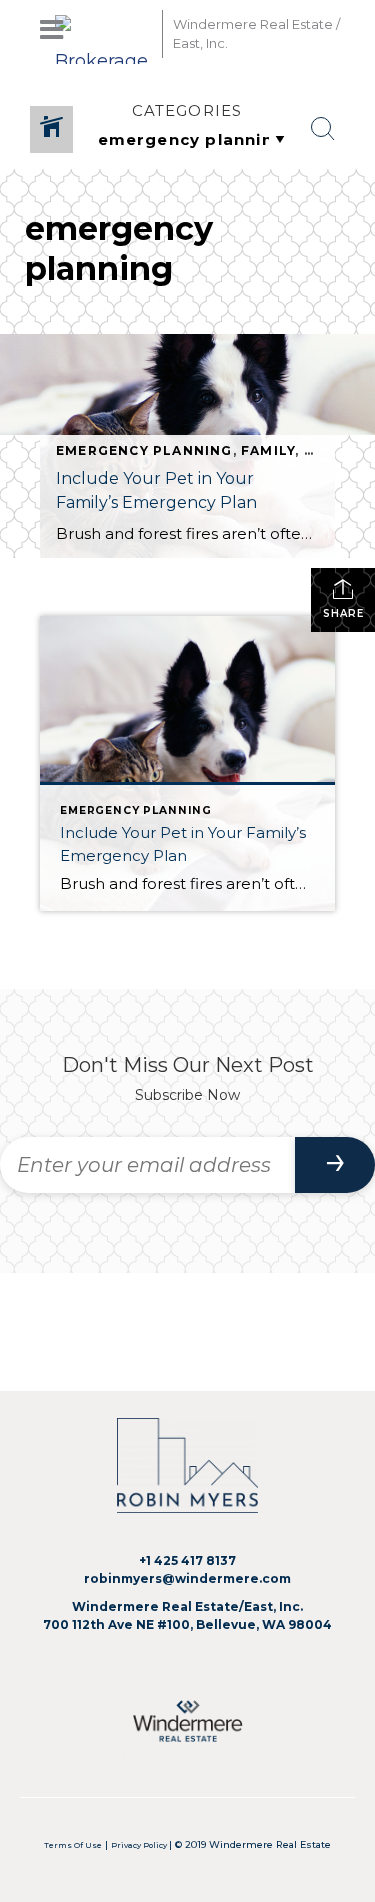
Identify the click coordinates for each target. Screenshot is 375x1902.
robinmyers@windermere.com (187, 1578)
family (268, 450)
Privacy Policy (140, 1845)
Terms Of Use (73, 1845)
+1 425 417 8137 (187, 1560)
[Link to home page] (103, 33)
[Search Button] (323, 129)
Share (343, 613)
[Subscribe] (335, 1165)
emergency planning (144, 450)
